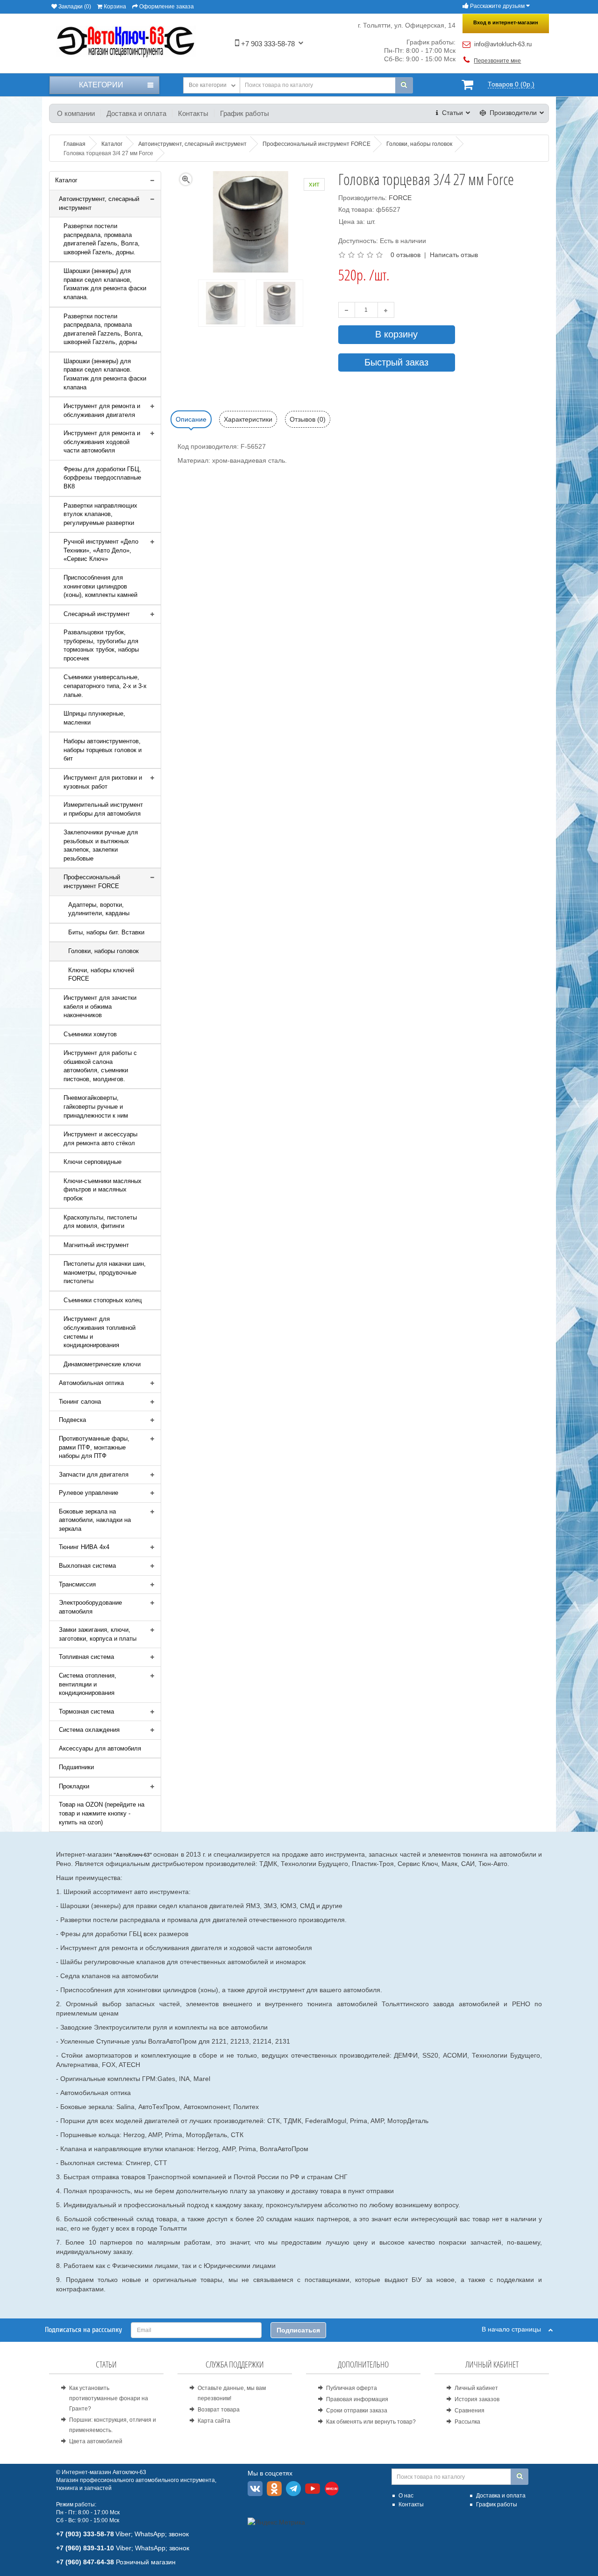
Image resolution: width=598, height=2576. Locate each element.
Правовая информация (357, 2399)
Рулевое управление (89, 1493)
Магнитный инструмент (96, 1245)
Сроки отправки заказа (357, 2411)
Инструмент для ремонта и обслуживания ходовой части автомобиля (102, 442)
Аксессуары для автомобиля (100, 1748)
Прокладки (74, 1786)
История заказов (477, 2399)
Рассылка (467, 2422)
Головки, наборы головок (103, 951)
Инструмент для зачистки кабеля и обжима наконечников (100, 1006)
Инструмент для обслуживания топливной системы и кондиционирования (100, 1332)
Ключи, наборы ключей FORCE (101, 975)
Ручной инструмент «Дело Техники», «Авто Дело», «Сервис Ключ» (101, 550)
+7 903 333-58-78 (267, 44)
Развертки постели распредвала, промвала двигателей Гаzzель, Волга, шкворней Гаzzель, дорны (103, 329)
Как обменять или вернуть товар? (371, 2422)
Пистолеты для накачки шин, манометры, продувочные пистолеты (105, 1272)
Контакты (193, 113)
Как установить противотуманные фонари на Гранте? (109, 2398)
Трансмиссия (77, 1584)
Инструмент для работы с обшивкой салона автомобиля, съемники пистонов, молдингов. (100, 1066)
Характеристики (248, 419)
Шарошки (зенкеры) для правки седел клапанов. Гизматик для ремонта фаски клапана (105, 374)
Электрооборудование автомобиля (90, 1607)
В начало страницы (515, 2329)
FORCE (400, 198)
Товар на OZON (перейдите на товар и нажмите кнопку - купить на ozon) (102, 1813)
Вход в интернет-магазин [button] (506, 22)
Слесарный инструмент (97, 614)
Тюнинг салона (80, 1402)
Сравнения (470, 2411)
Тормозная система (86, 1711)
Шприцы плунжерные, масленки (94, 718)
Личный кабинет (476, 2388)
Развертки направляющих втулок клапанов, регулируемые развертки (100, 514)
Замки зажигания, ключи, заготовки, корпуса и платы (98, 1634)
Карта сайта (214, 2421)
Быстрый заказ (396, 362)
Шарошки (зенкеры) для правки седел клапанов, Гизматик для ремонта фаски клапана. (105, 284)
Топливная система (86, 1657)
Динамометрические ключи (102, 1364)
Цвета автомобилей (96, 2441)
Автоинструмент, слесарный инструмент (99, 203)
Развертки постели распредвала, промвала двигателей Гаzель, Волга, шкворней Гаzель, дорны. (102, 239)
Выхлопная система (87, 1566)
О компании (76, 113)
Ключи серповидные (93, 1162)
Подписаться (298, 2330)
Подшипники (76, 1767)
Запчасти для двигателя (94, 1475)
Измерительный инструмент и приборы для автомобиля (103, 809)
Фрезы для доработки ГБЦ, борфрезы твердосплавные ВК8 (102, 478)
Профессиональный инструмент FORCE (92, 882)
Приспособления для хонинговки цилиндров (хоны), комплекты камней (100, 586)
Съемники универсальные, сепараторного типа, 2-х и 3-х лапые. (105, 686)
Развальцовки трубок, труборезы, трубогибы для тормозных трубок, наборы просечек (101, 645)
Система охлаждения (89, 1730)
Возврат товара (219, 2410)
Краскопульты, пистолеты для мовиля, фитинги (100, 1222)
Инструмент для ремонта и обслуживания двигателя (102, 410)
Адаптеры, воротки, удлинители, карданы (99, 909)
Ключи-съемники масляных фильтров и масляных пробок (103, 1190)
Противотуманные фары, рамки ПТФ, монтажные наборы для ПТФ (94, 1447)
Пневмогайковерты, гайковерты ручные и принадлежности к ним (96, 1106)
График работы (245, 113)
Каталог (66, 180)
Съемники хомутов (90, 1034)
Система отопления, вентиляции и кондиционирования (88, 1684)
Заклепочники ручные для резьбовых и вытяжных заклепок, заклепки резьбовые (101, 845)
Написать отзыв (454, 255)
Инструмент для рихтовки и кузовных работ (103, 782)
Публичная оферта (352, 2388)
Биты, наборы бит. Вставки (106, 932)
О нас (406, 2496)
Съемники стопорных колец (103, 1300)
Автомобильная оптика (91, 1383)
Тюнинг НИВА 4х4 (84, 1547)
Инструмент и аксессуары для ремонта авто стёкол (100, 1139)
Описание (191, 419)
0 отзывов (406, 255)
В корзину (396, 334)
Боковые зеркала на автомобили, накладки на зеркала (95, 1520)
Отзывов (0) (308, 419)
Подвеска (72, 1420)
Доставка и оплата (136, 113)
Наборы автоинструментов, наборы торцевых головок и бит (103, 750)
